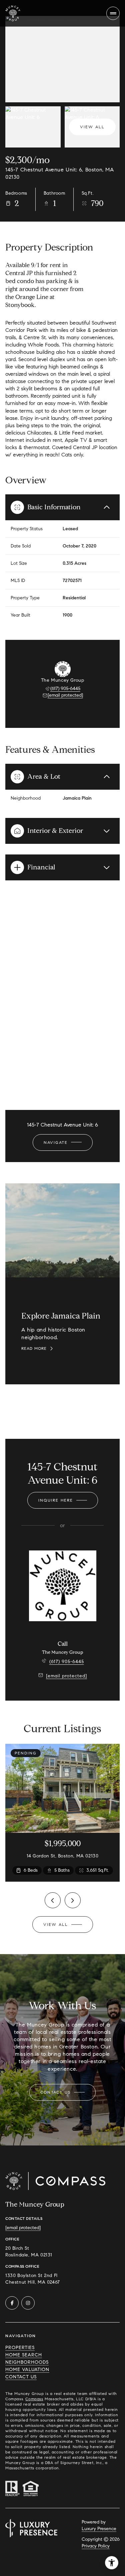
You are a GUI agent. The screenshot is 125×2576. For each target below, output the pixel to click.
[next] (73, 1900)
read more (34, 1348)
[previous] (53, 1900)
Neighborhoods (27, 2362)
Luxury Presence (99, 2529)
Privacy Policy (96, 2546)
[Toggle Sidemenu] (113, 13)
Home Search (24, 2355)
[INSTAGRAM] (28, 2303)
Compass (34, 2399)
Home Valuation (27, 2370)
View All (92, 127)
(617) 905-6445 (65, 689)
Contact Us (21, 2377)
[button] (62, 2092)
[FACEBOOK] (12, 2303)
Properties (20, 2348)
